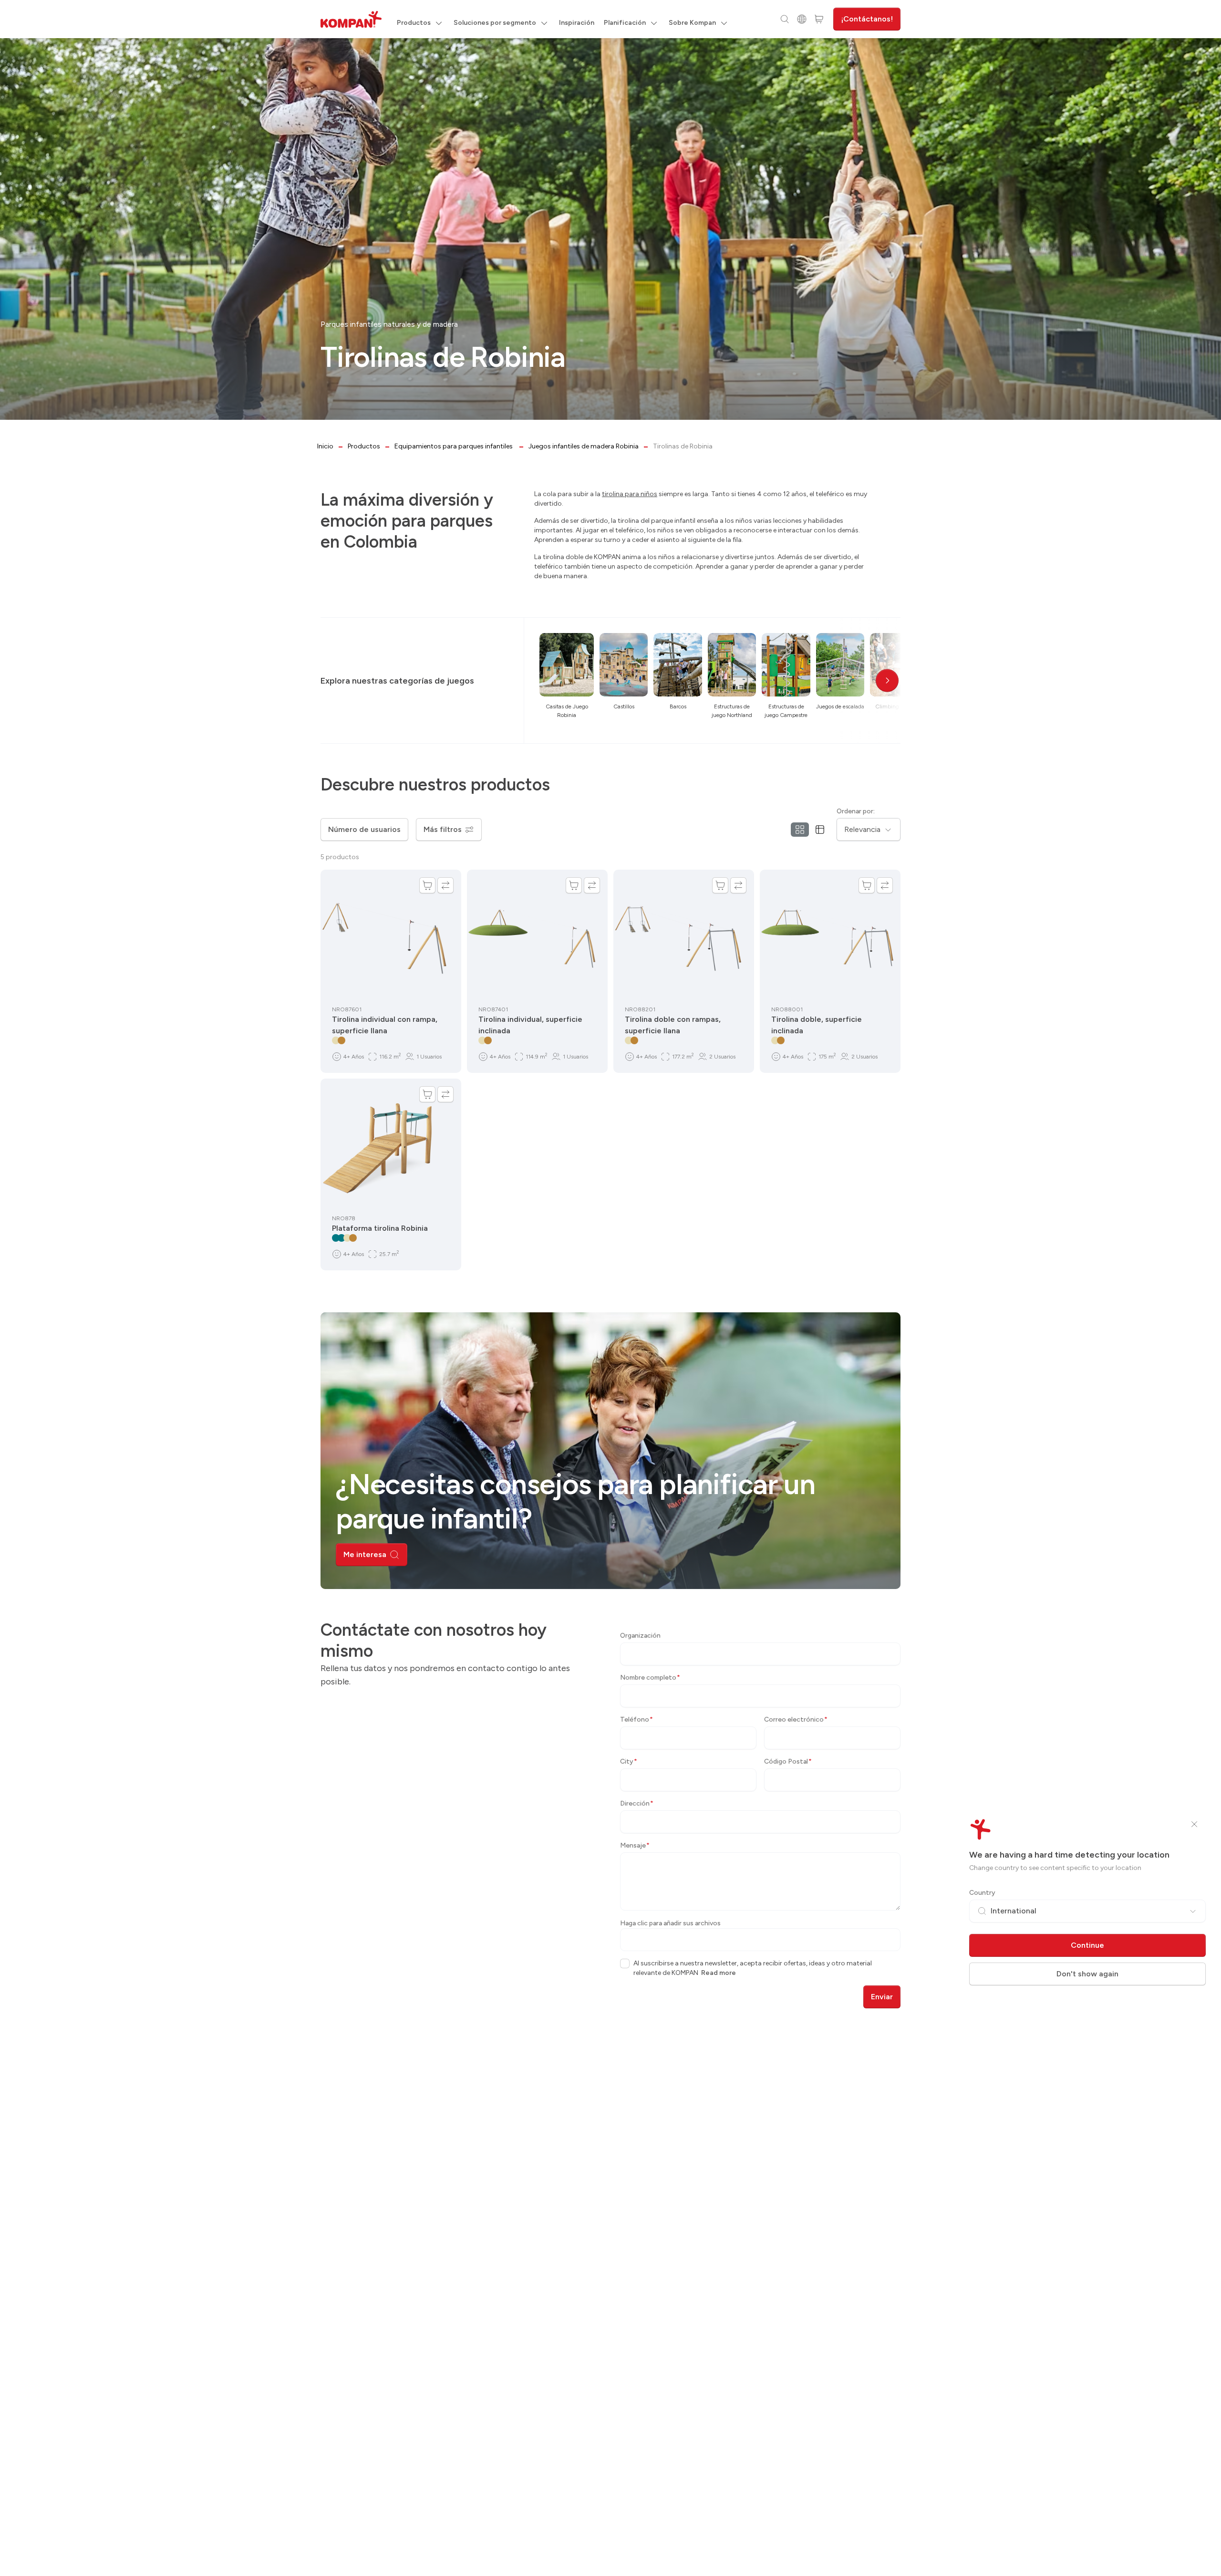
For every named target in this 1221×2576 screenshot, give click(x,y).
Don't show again (1087, 1974)
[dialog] (610, 1288)
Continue (1087, 1945)
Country (982, 1893)
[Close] (1194, 1824)
